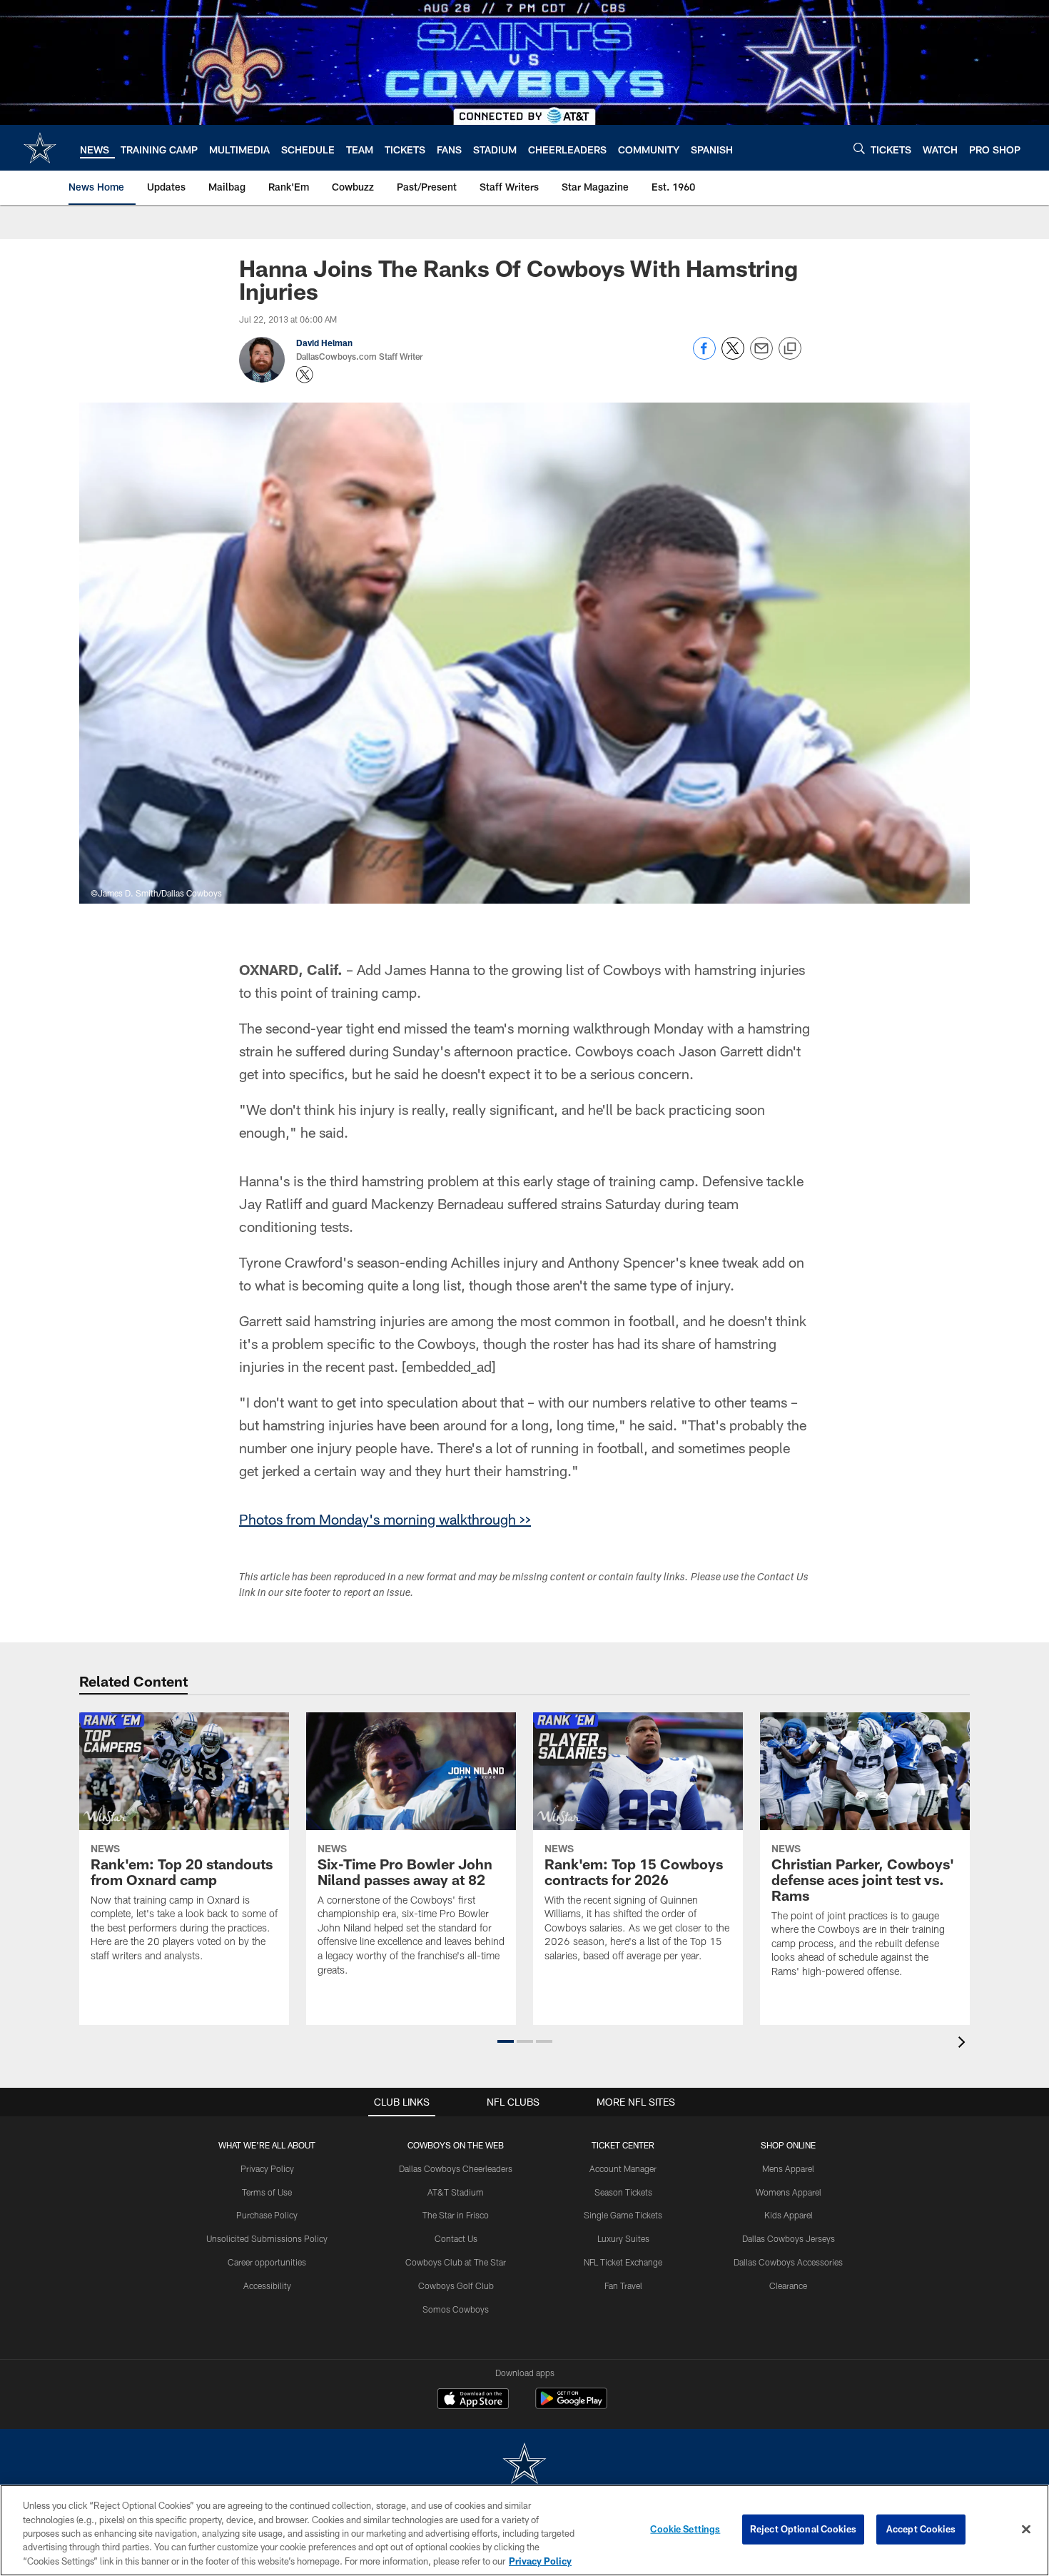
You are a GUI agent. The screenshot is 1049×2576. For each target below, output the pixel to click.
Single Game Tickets (623, 2215)
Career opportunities (267, 2262)
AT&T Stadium (456, 2192)
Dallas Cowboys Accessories (788, 2262)
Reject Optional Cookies (803, 2529)
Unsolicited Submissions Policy (267, 2238)
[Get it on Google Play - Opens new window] (571, 2406)
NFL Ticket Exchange (623, 2262)
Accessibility (267, 2285)
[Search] (859, 148)
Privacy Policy (267, 2168)
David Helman (324, 343)
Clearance (788, 2285)
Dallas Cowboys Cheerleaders (456, 2168)
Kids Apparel (789, 2215)
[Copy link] (790, 349)
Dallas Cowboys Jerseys (789, 2238)
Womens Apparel (789, 2192)
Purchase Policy (267, 2215)
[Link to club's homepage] (40, 148)
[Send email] (761, 356)
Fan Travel (623, 2285)
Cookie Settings (685, 2529)
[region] (524, 2530)
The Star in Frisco (456, 2215)
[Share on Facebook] (704, 356)
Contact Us (456, 2238)
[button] (506, 2041)
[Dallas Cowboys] (524, 2465)
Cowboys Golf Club (456, 2285)
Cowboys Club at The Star (456, 2262)
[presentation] (964, 2044)
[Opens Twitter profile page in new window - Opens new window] (305, 375)
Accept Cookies (921, 2529)
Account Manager (623, 2168)
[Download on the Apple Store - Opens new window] (473, 2400)
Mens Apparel (788, 2168)
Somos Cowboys (456, 2309)
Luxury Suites (623, 2238)
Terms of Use (267, 2192)
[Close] (1026, 2530)
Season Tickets (623, 2192)
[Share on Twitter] (733, 356)
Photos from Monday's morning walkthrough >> (385, 1519)
